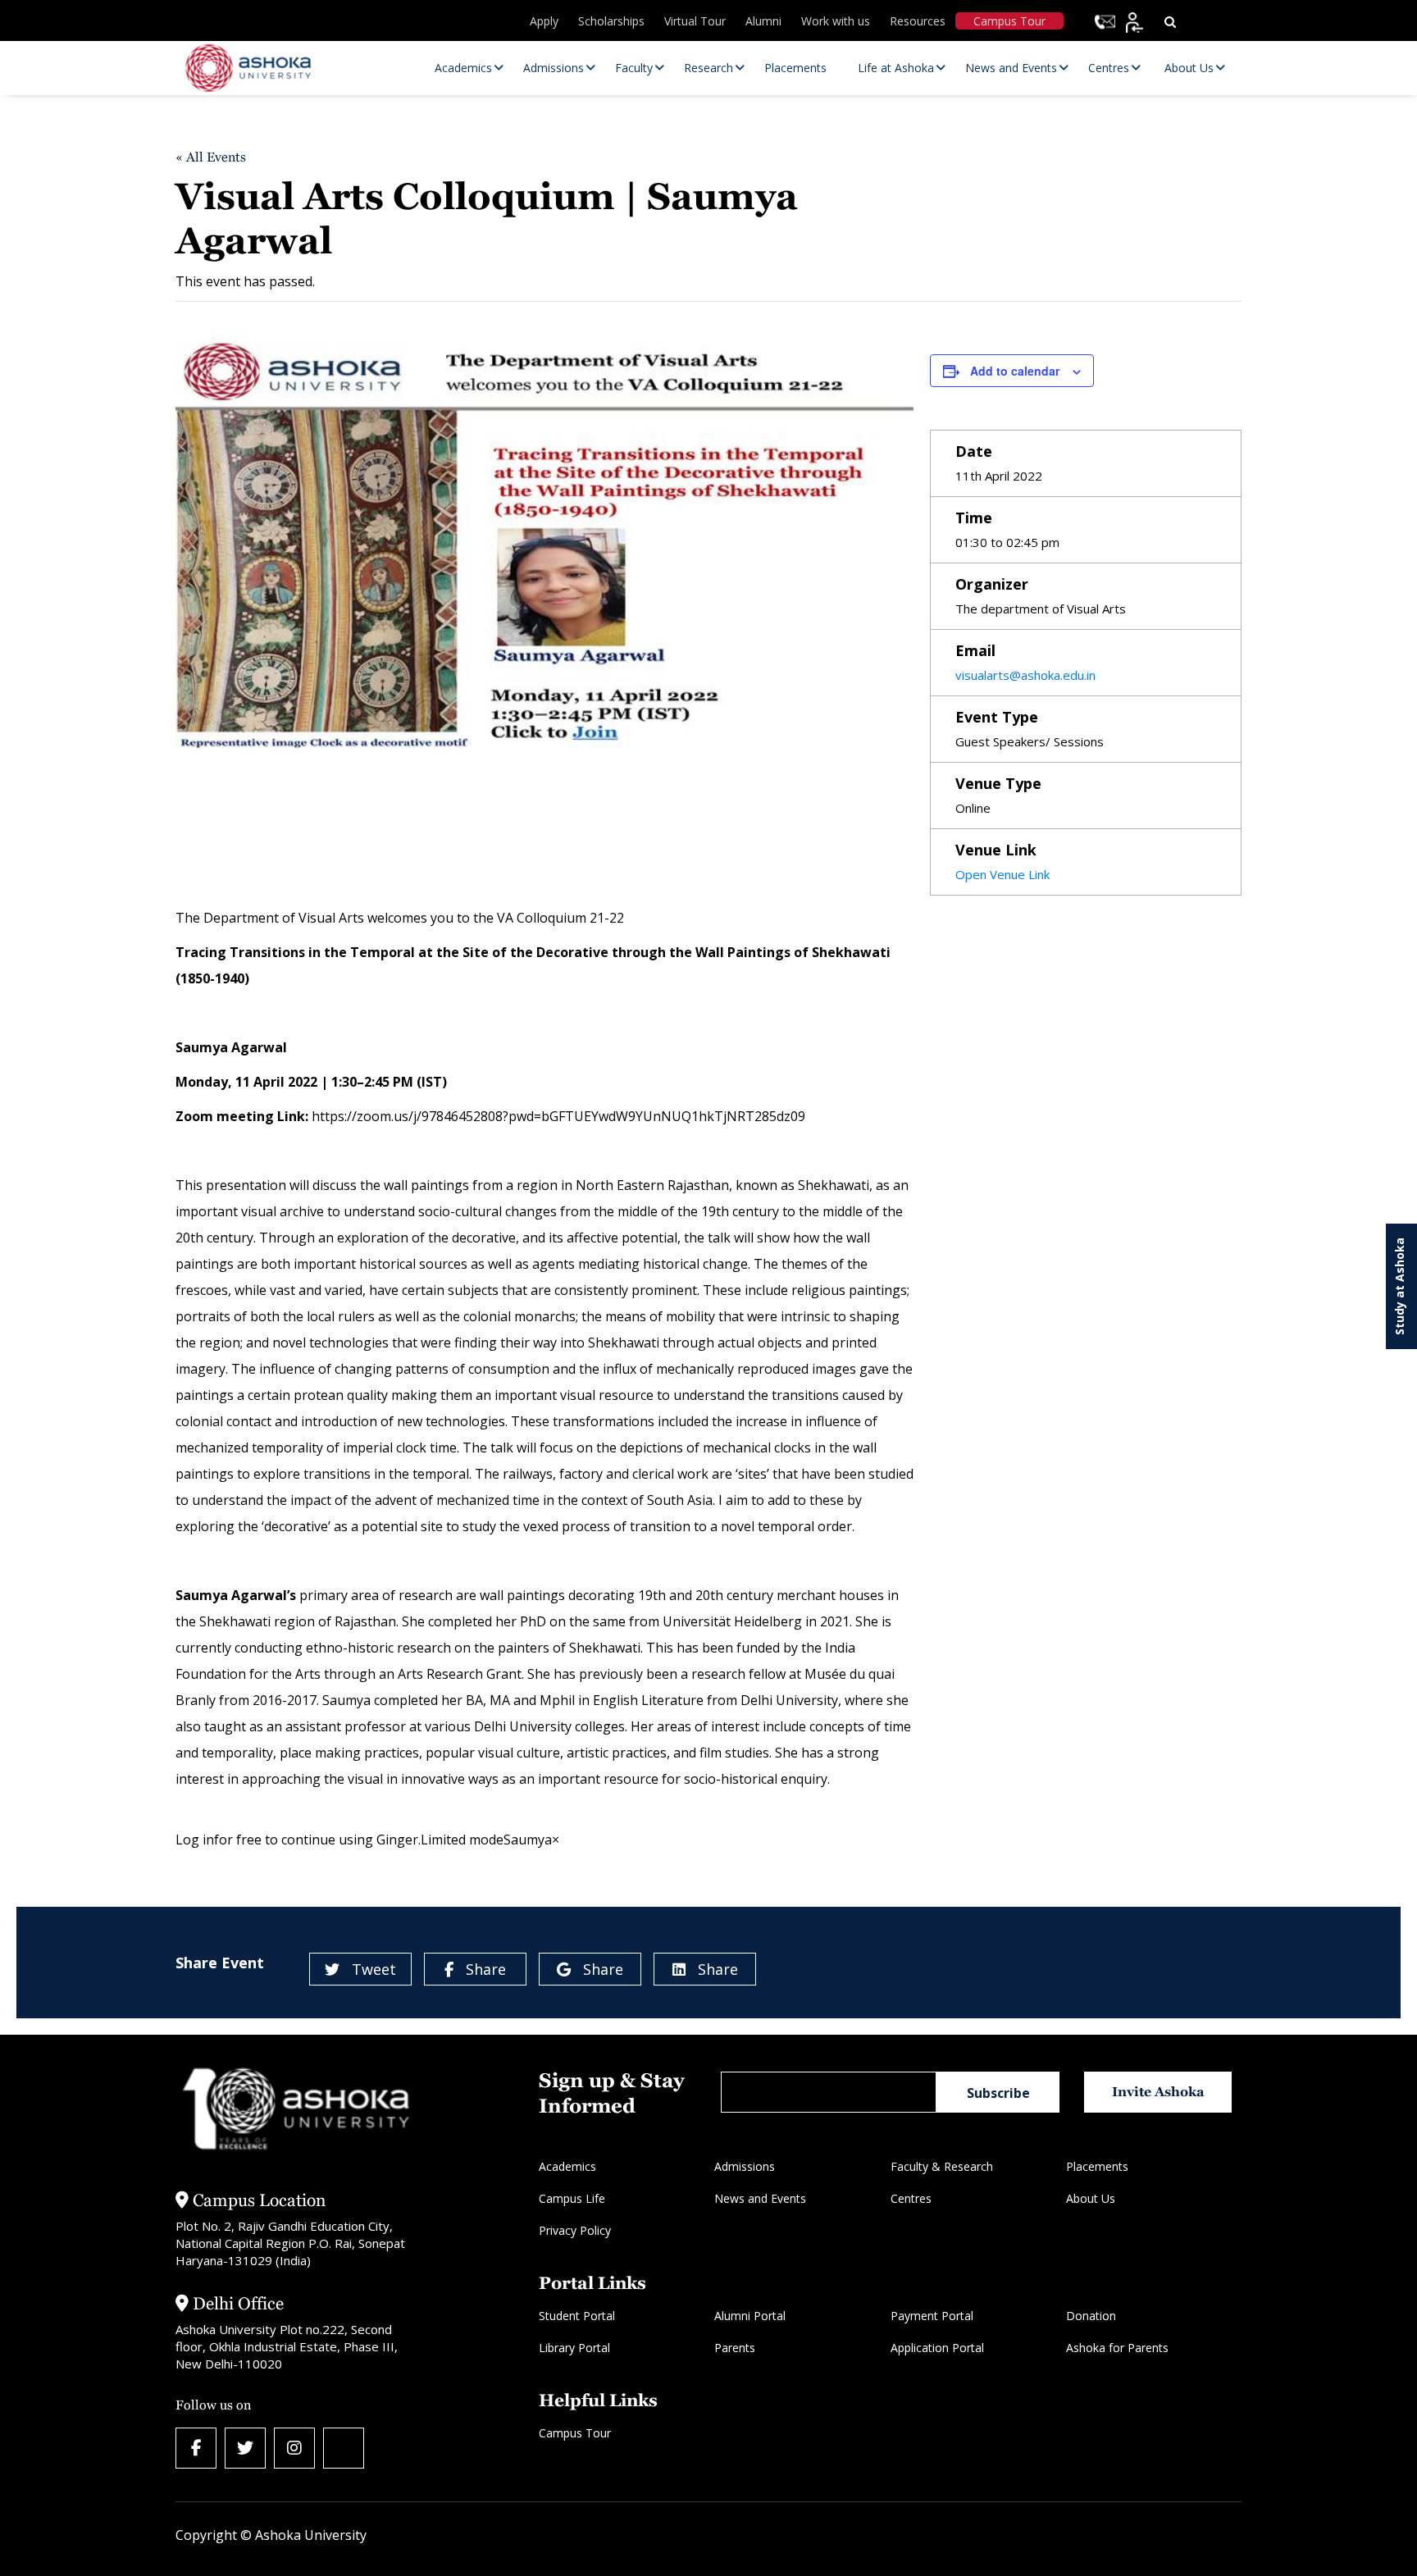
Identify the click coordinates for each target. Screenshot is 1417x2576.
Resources (918, 21)
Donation (1091, 2316)
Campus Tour (1009, 21)
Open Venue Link (1002, 874)
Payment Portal (932, 2316)
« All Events (211, 157)
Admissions (745, 2166)
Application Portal (937, 2348)
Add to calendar (1015, 371)
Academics (567, 2166)
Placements (1097, 2166)
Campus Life (572, 2198)
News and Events (760, 2198)
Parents (735, 2348)
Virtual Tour (695, 21)
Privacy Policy (575, 2230)
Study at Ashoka (1399, 1286)
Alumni (763, 21)
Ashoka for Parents (1117, 2348)
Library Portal (574, 2348)
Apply (544, 21)
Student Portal (577, 2316)
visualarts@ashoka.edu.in (1025, 675)
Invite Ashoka (1158, 2092)
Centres (911, 2198)
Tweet (374, 1969)
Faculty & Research (942, 2166)
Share (486, 1969)
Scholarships (611, 21)
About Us (1091, 2198)
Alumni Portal (750, 2316)
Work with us (836, 21)
